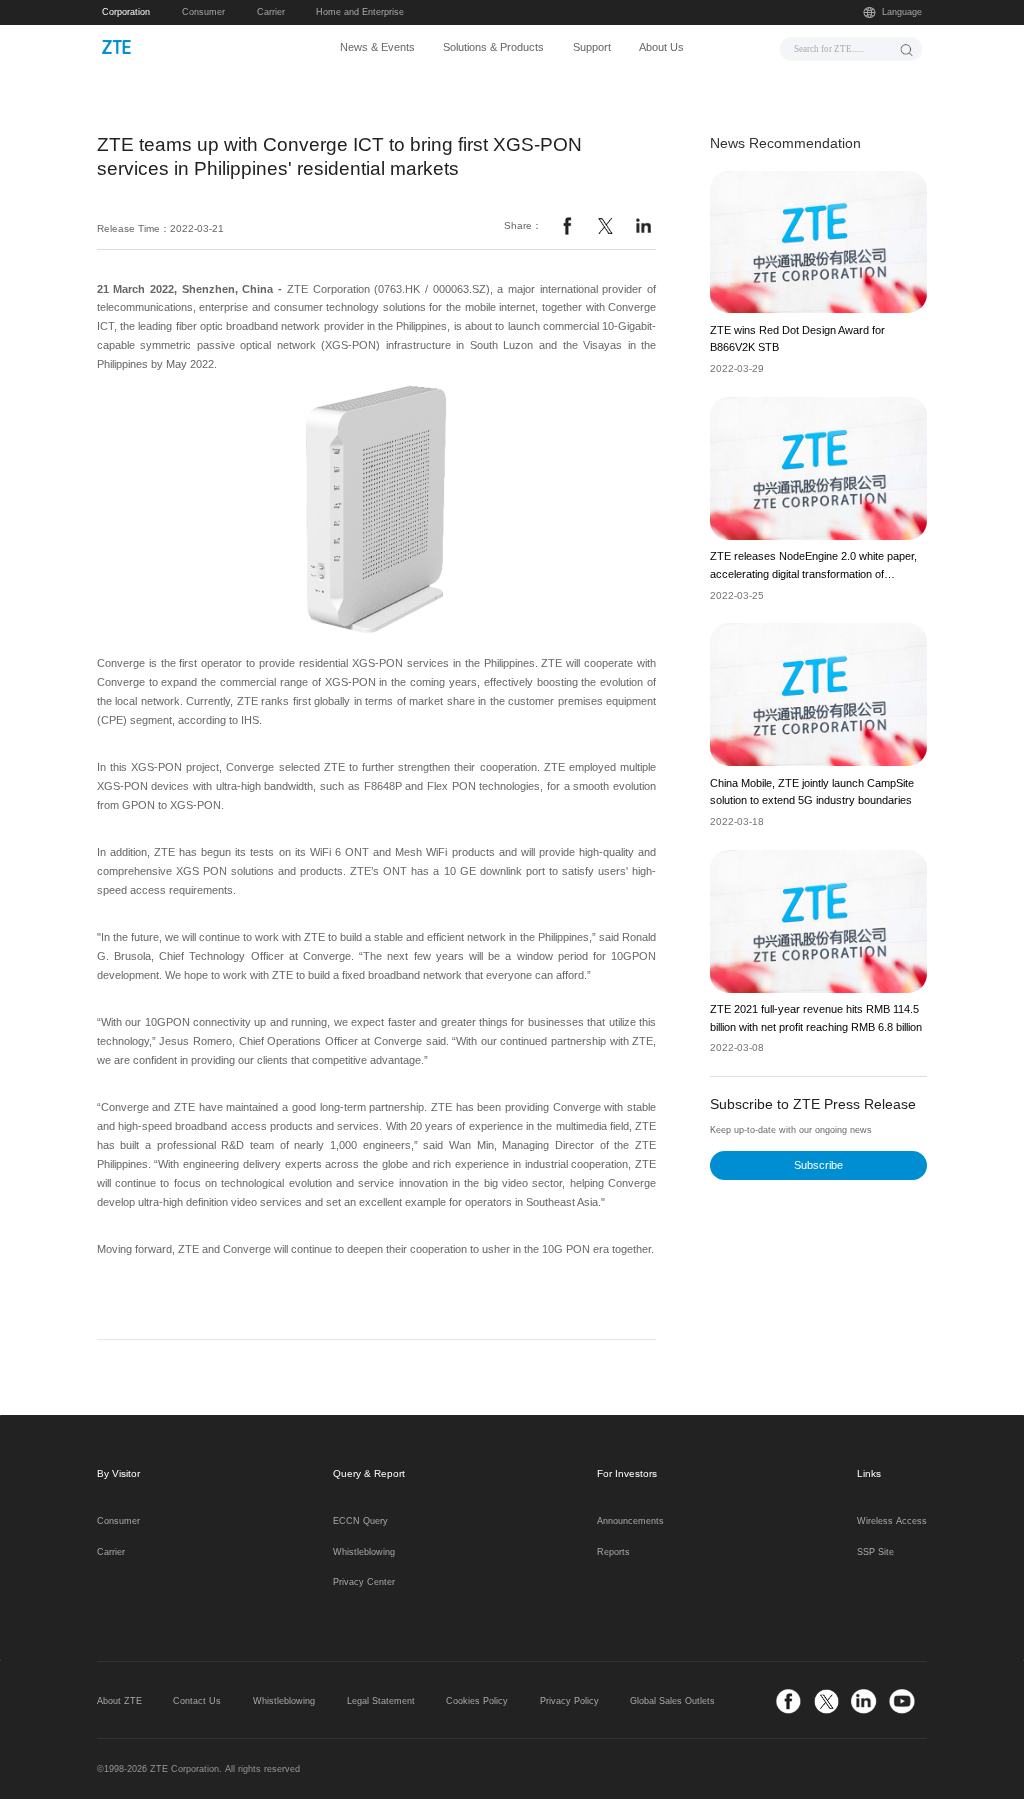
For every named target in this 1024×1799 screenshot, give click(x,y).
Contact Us (197, 1701)
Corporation (126, 12)
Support (592, 47)
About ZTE (119, 1701)
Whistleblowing (364, 1552)
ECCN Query (360, 1521)
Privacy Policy (569, 1701)
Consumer (203, 12)
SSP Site (875, 1552)
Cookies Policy (477, 1701)
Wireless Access (892, 1521)
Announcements (630, 1521)
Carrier (271, 12)
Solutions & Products (493, 47)
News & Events (377, 47)
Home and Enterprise (360, 12)
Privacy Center (364, 1582)
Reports (613, 1552)
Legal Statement (381, 1701)
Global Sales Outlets (672, 1701)
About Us (661, 47)
